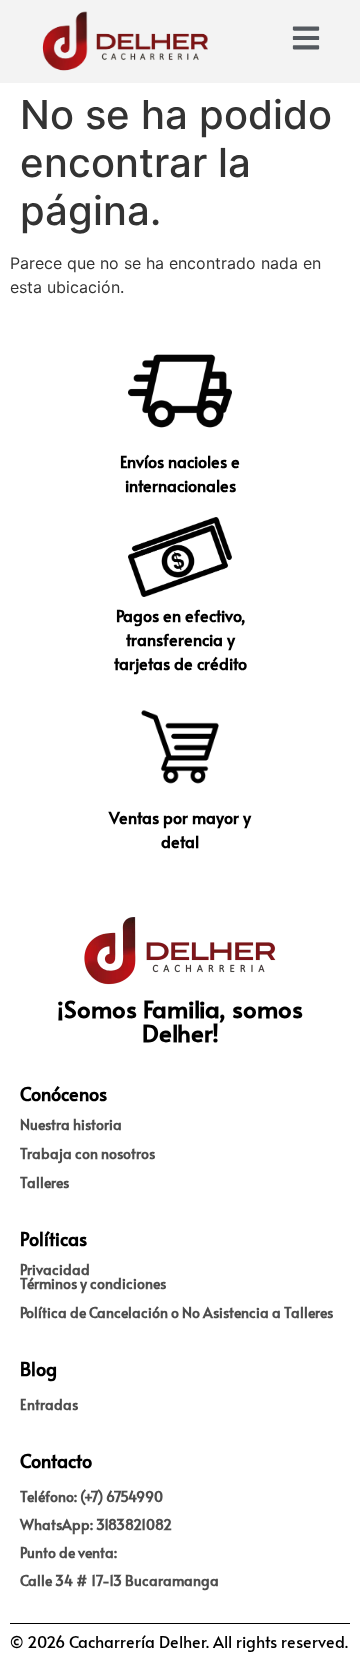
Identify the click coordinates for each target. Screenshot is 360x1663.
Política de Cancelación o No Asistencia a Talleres (176, 1312)
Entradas (49, 1404)
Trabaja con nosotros (87, 1153)
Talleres (44, 1182)
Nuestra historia (71, 1124)
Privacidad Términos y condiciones (93, 1276)
